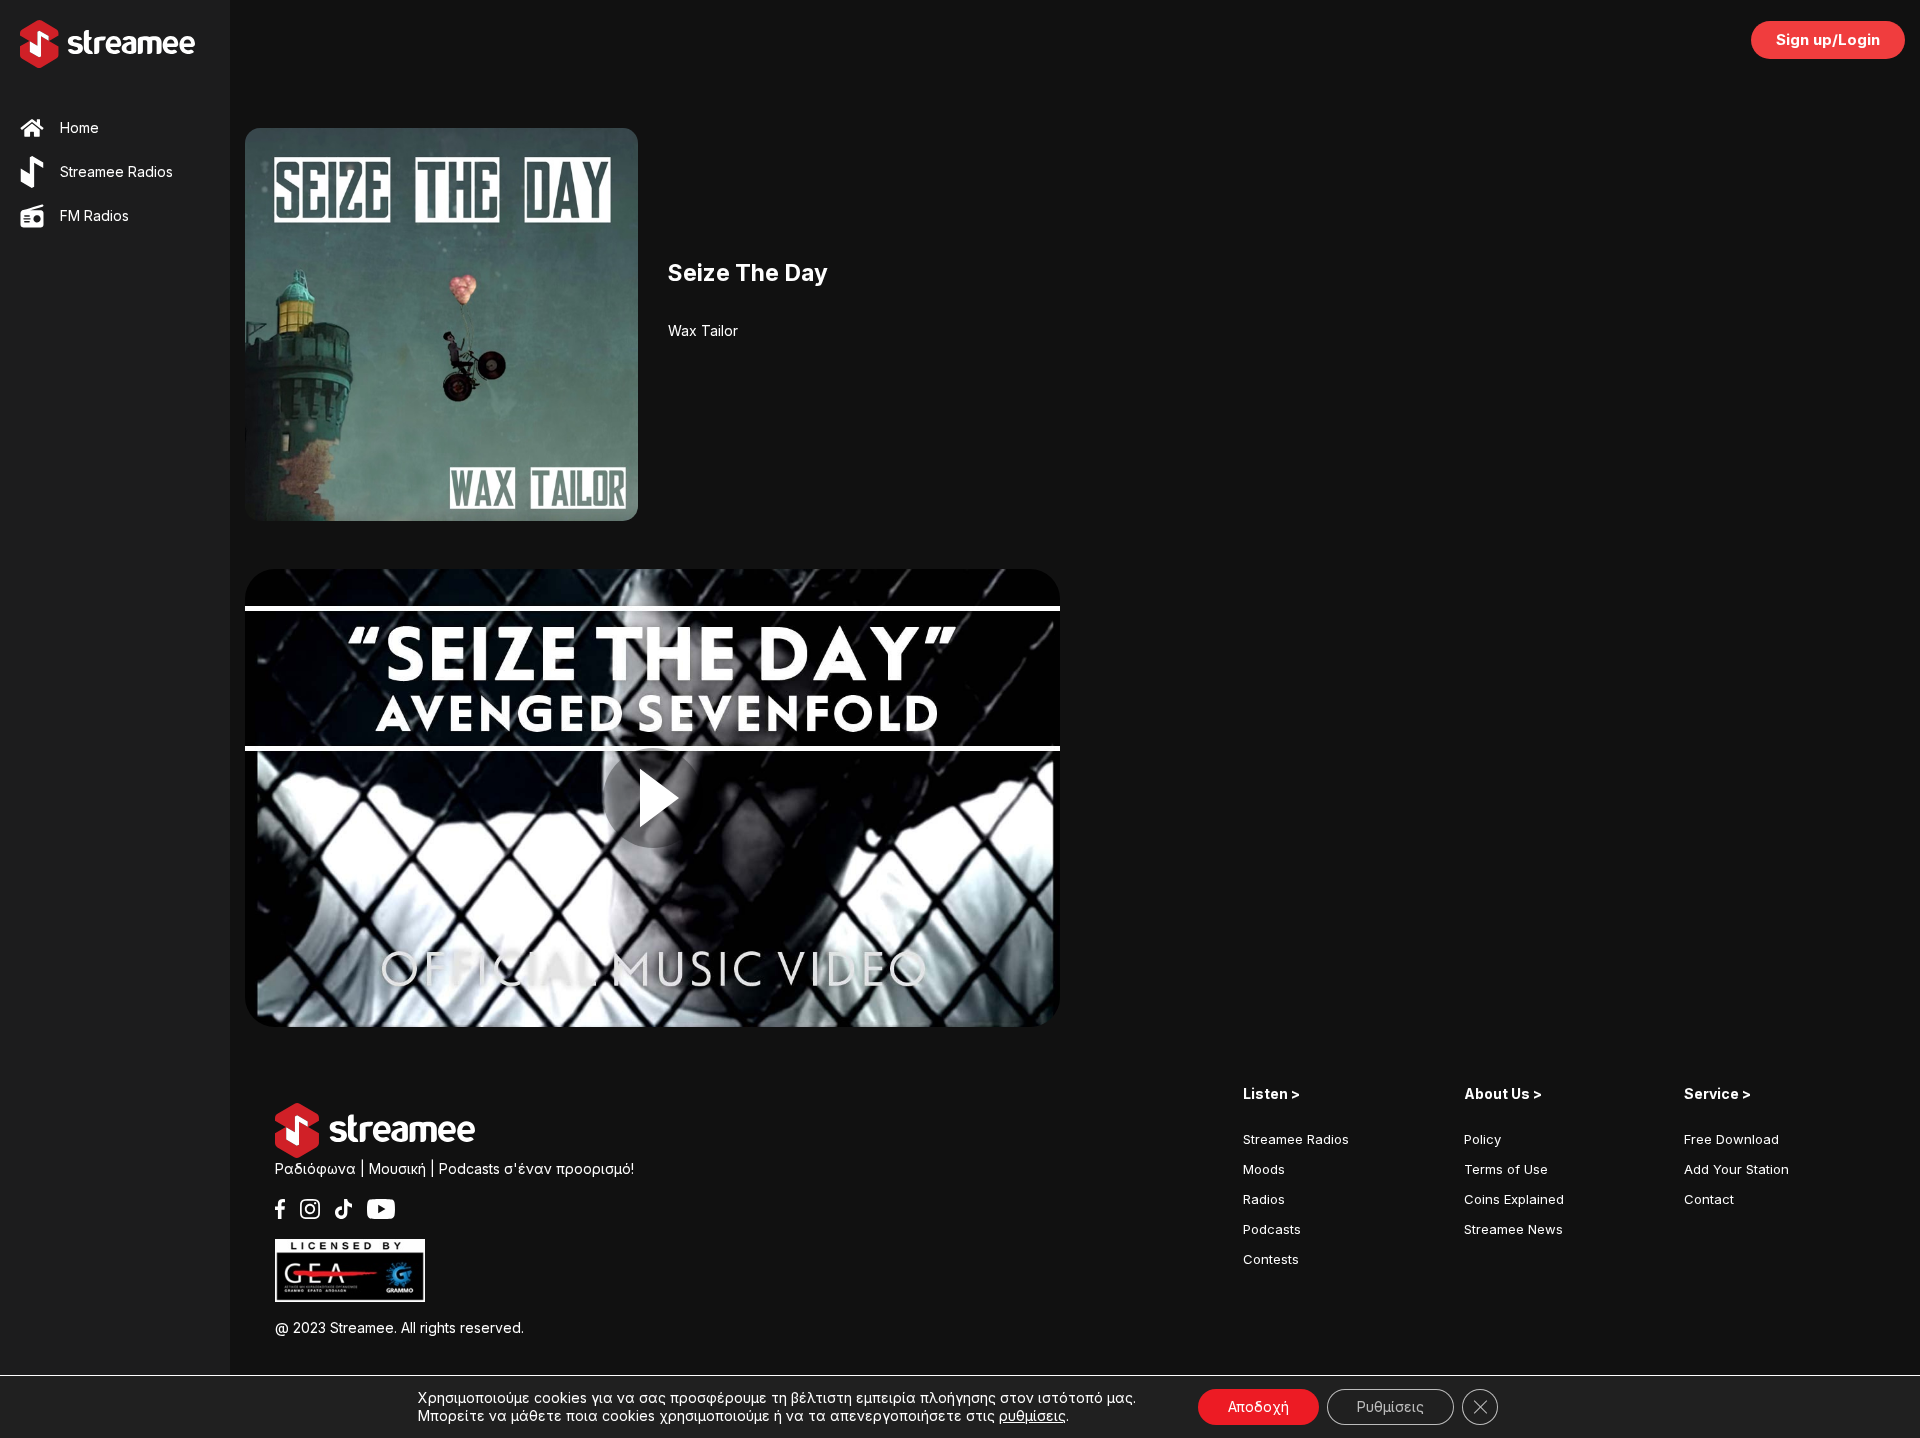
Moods (1264, 1169)
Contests (1271, 1259)
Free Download (1731, 1139)
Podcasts (1272, 1229)
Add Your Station (1736, 1169)
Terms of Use (1506, 1169)
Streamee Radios (1296, 1139)
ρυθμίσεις (1032, 1415)
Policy (1482, 1139)
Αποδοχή (1258, 1406)
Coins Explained (1514, 1199)
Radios (1264, 1199)
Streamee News (1513, 1229)
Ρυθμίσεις (1390, 1406)
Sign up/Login (1828, 39)
